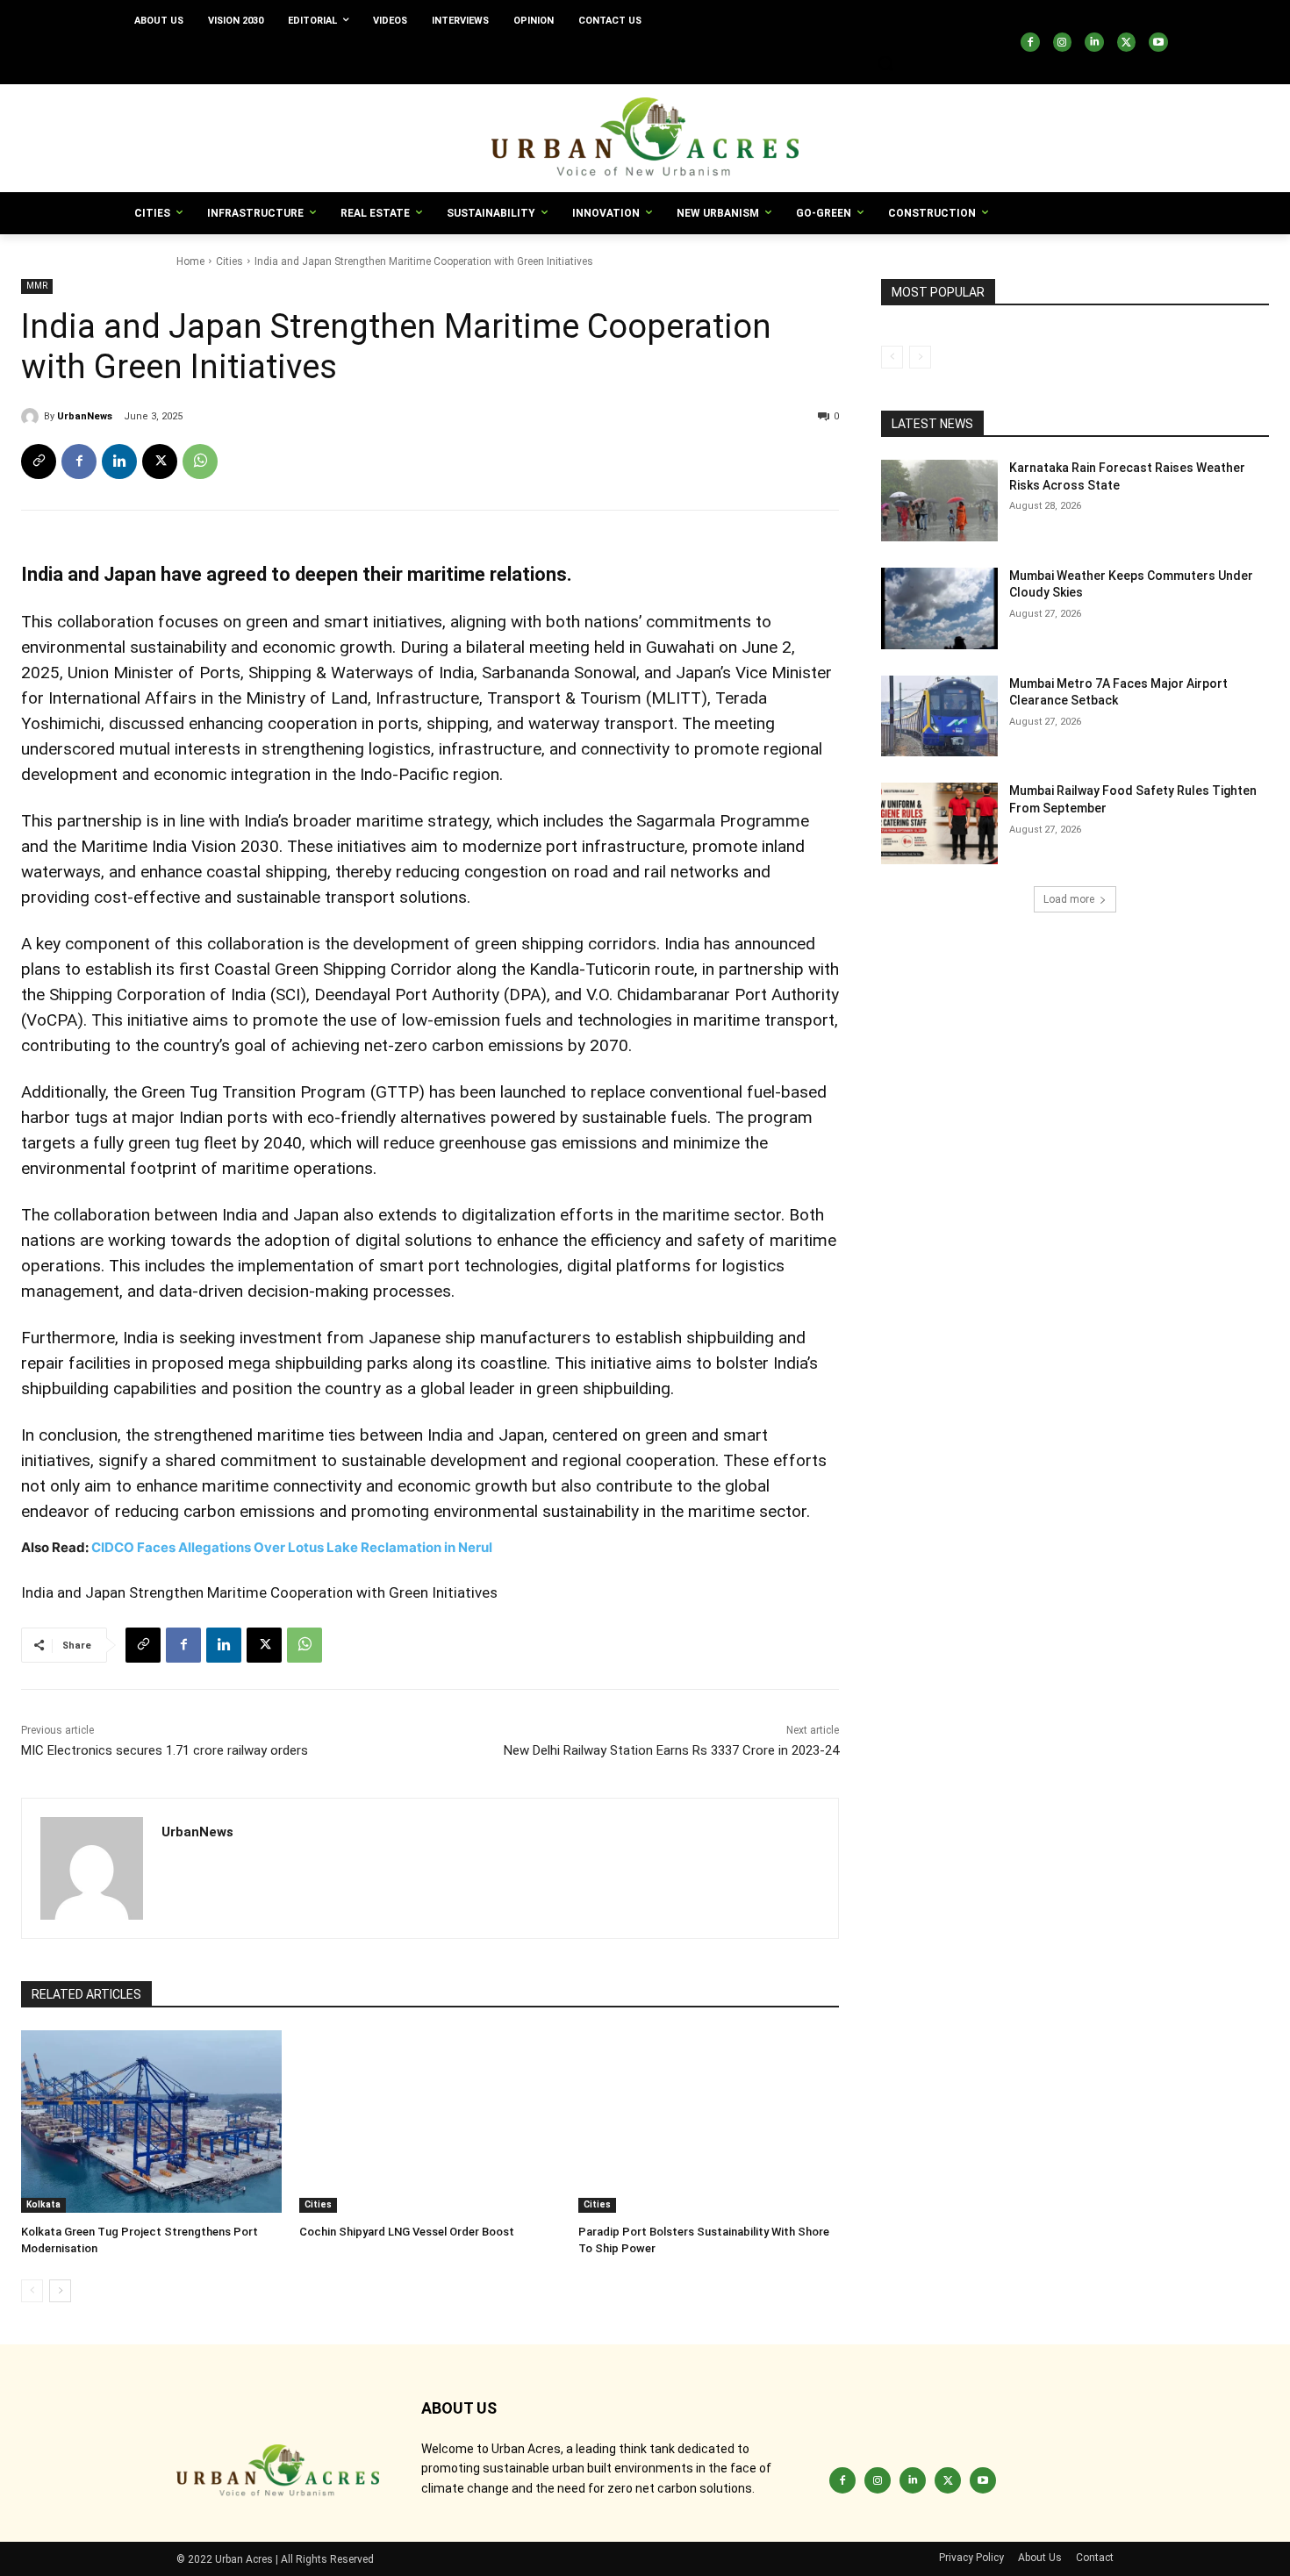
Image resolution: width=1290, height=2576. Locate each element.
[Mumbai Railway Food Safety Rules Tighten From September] (939, 823)
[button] (885, 63)
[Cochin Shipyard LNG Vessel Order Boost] (430, 2122)
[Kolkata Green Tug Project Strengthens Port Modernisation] (151, 2122)
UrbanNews (85, 416)
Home (190, 261)
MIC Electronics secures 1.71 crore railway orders (165, 1750)
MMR (37, 286)
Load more (1069, 899)
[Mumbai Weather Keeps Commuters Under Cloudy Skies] (939, 608)
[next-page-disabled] (920, 357)
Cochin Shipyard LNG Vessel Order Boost (407, 2232)
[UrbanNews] (32, 417)
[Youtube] (1158, 42)
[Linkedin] (1094, 42)
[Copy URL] (39, 462)
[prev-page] (32, 2291)
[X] (1127, 42)
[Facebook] (1030, 42)
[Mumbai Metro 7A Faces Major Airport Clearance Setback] (939, 716)
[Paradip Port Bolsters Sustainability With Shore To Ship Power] (709, 2122)
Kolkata (43, 2204)
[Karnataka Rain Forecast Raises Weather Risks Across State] (939, 501)
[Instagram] (1063, 42)
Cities (229, 261)
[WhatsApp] (200, 462)
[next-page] (60, 2291)
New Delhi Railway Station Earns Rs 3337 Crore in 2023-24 (671, 1750)
